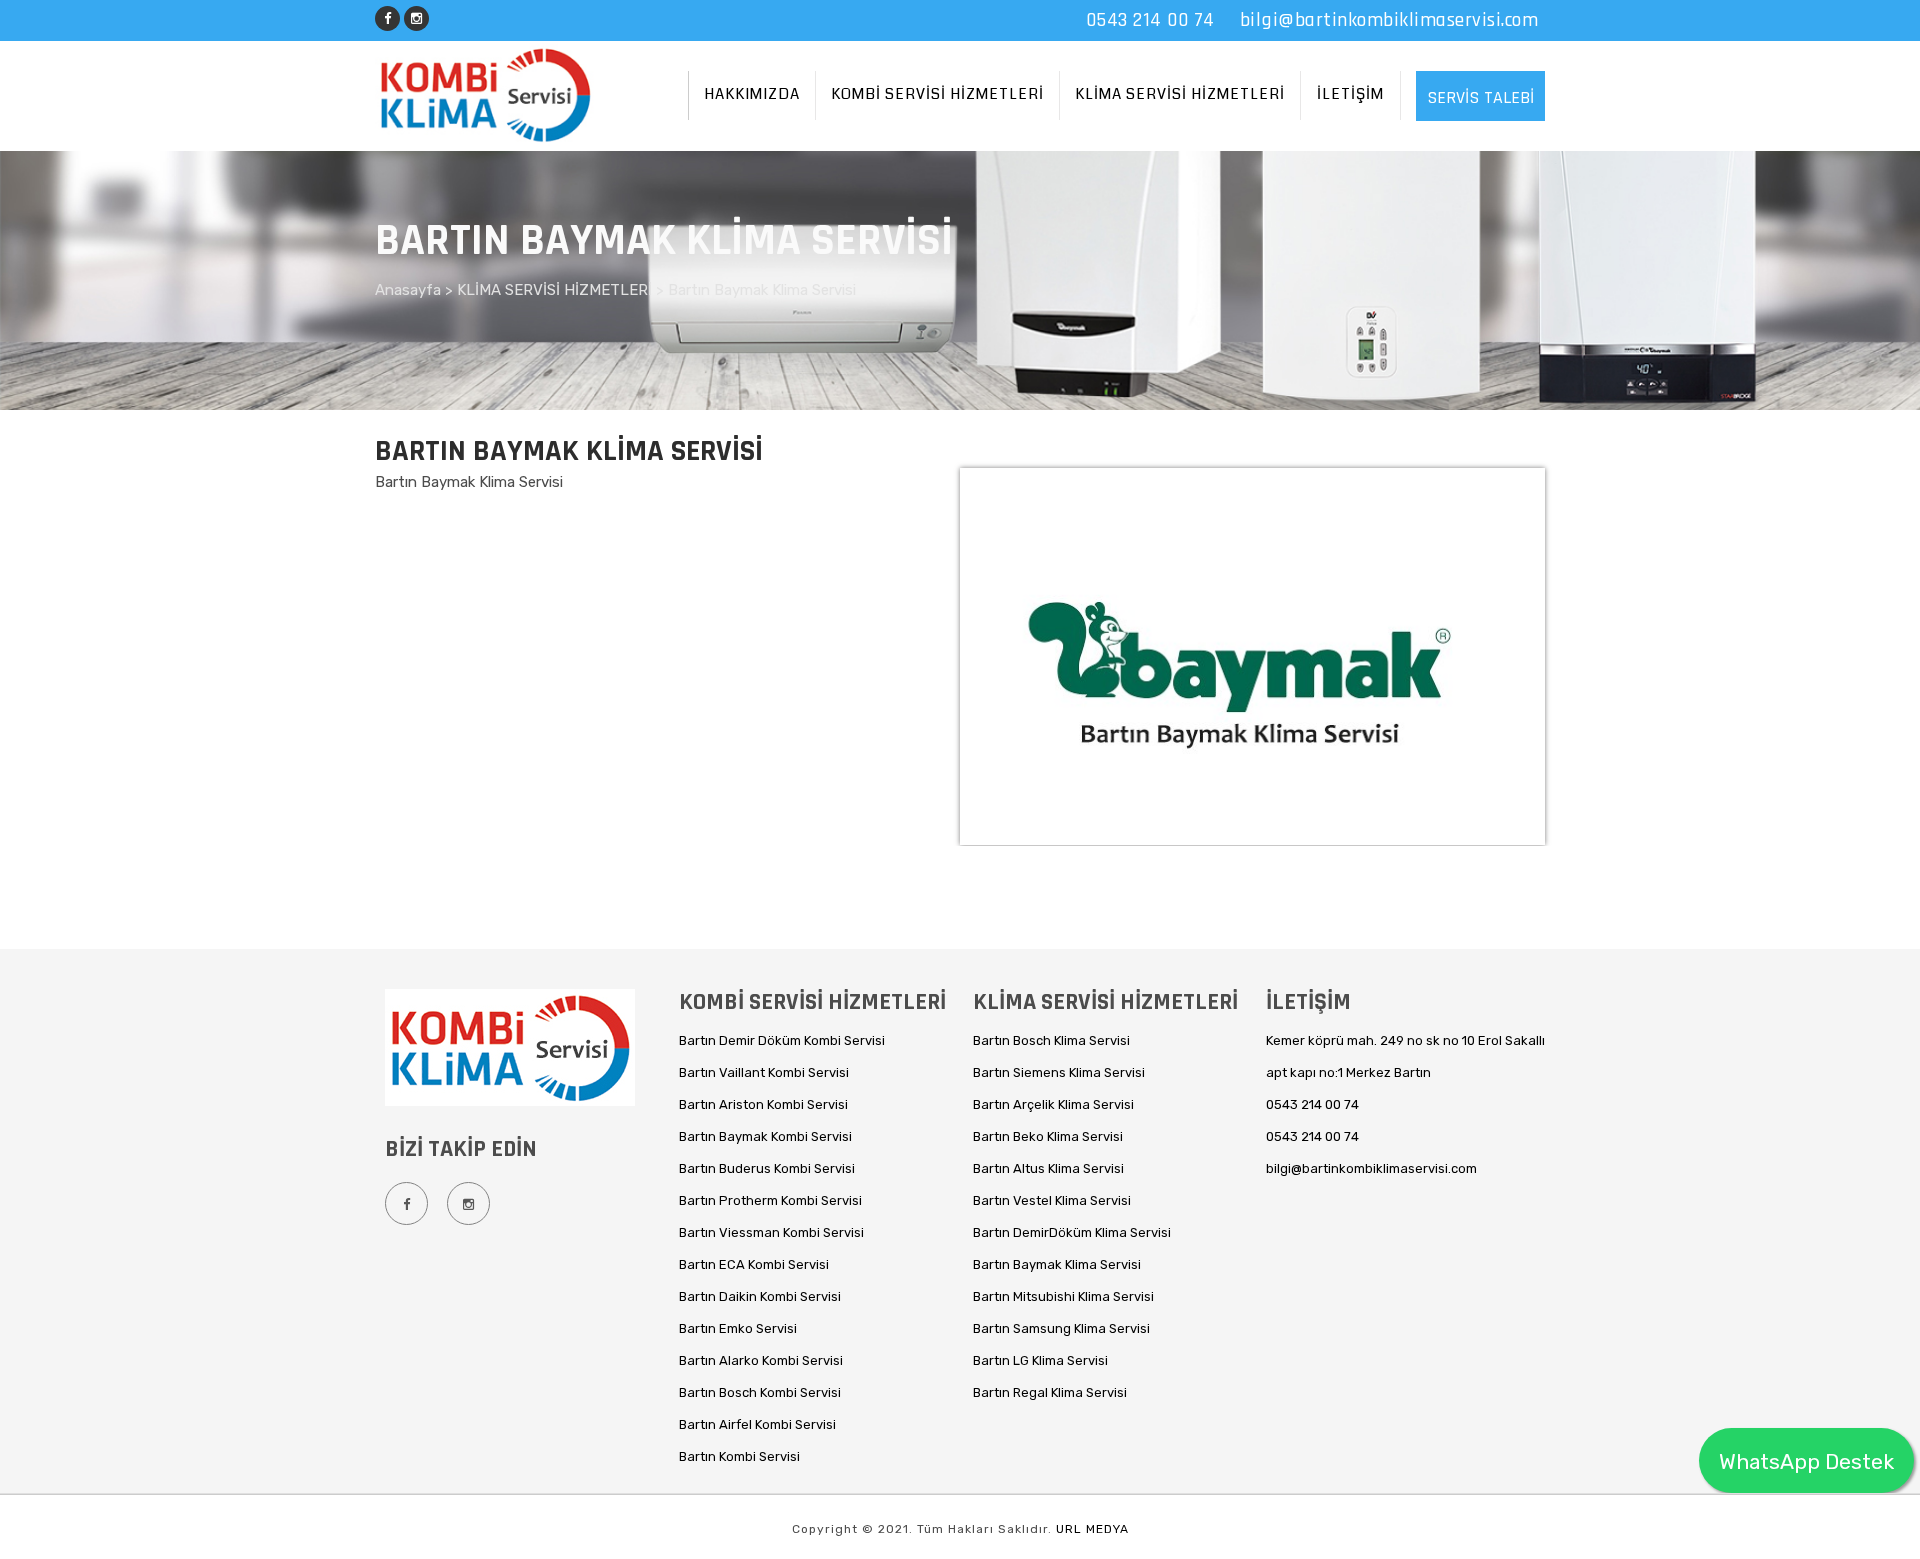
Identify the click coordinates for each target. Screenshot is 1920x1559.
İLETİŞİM (1350, 94)
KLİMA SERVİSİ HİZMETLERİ (1180, 94)
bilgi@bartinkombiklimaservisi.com (1389, 20)
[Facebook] (387, 15)
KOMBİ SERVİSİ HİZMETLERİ (937, 94)
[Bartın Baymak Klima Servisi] (1250, 825)
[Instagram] (416, 15)
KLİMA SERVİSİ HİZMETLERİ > (562, 290)
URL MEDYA (1092, 1529)
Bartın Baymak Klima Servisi (762, 290)
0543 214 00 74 (1150, 20)
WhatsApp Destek (1806, 1461)
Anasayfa (410, 290)
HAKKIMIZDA (752, 94)
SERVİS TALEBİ (1480, 97)
